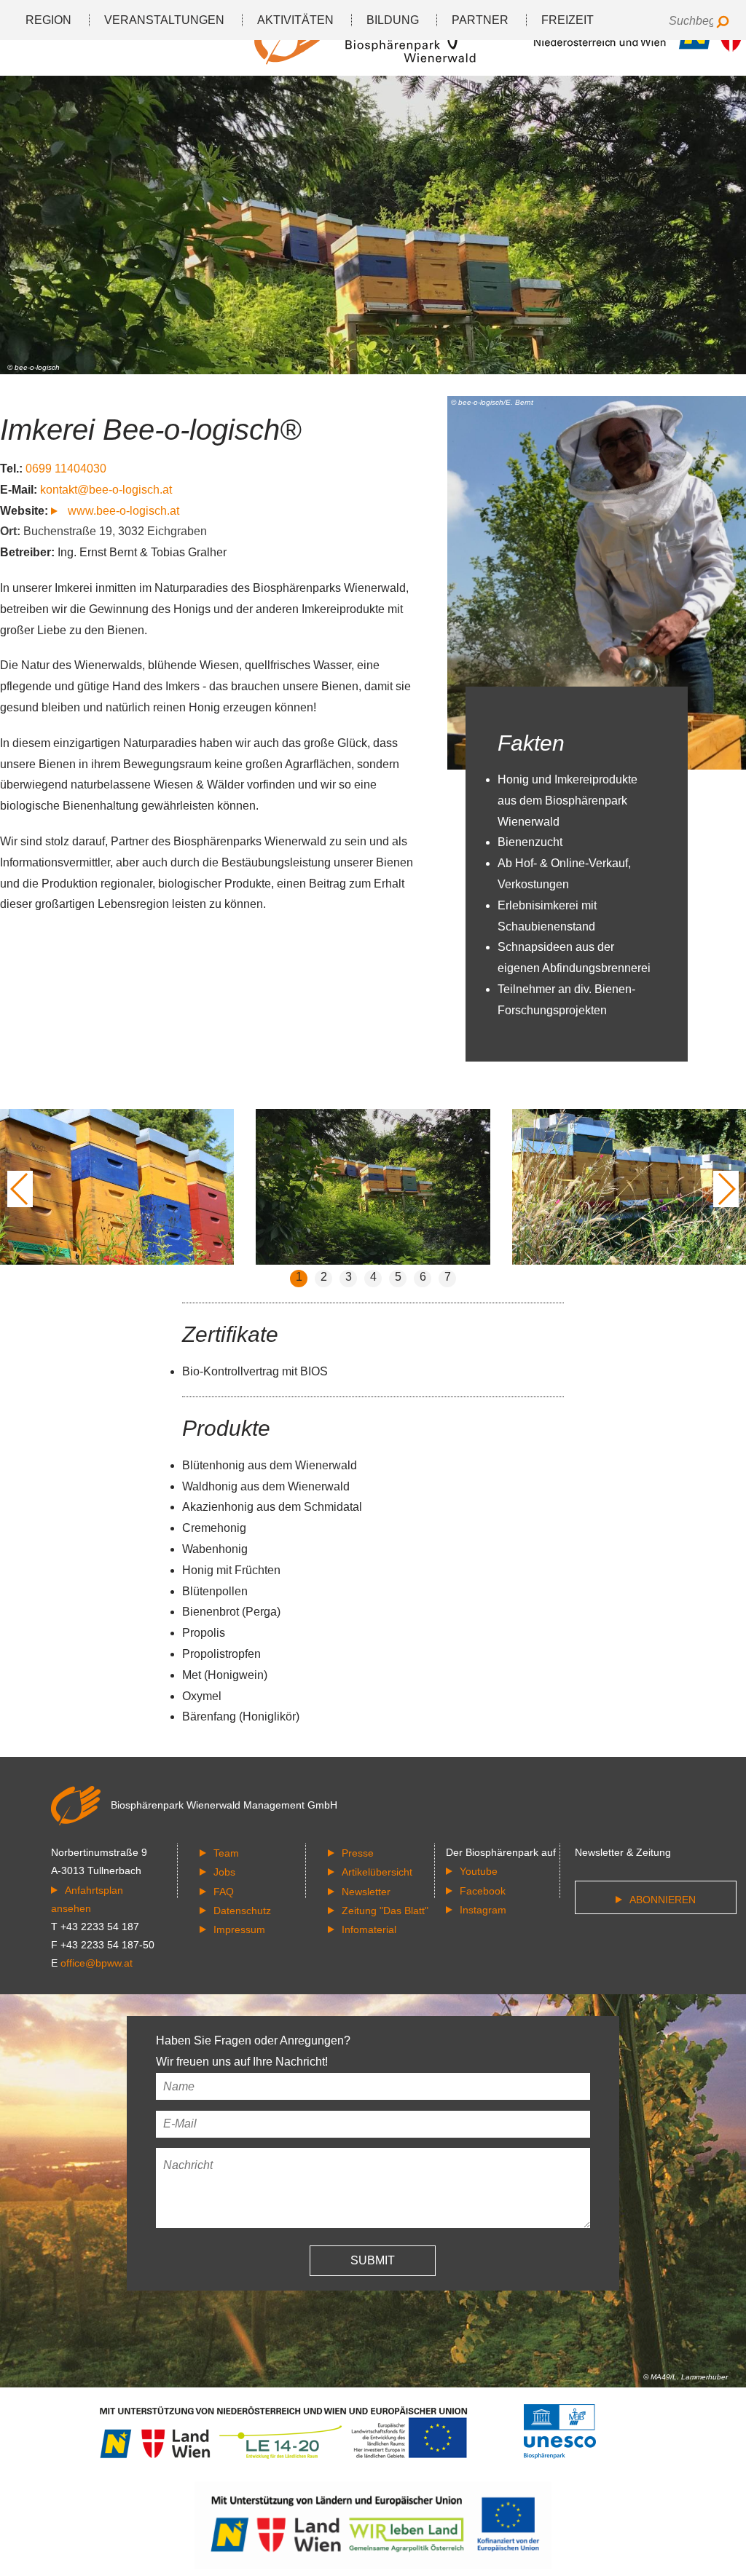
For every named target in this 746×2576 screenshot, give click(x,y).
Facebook (483, 1891)
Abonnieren (663, 1900)
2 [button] (324, 1277)
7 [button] (448, 1277)
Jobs (224, 1872)
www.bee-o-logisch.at (122, 511)
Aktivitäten (295, 20)
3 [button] (349, 1277)
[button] (20, 1189)
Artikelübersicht (377, 1872)
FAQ (224, 1892)
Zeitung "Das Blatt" (385, 1911)
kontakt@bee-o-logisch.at (106, 490)
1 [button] (299, 1277)
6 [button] (423, 1277)
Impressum (239, 1929)
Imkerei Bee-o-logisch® (150, 430)
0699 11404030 (66, 469)
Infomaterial (369, 1929)
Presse (358, 1853)
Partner (480, 20)
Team (226, 1853)
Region (48, 20)
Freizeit (568, 20)
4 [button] (373, 1277)
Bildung (393, 20)
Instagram (483, 1910)
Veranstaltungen (164, 20)
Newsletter (366, 1892)
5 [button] (398, 1277)
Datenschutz (242, 1911)
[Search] (722, 23)
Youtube (479, 1871)
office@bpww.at (97, 1963)
